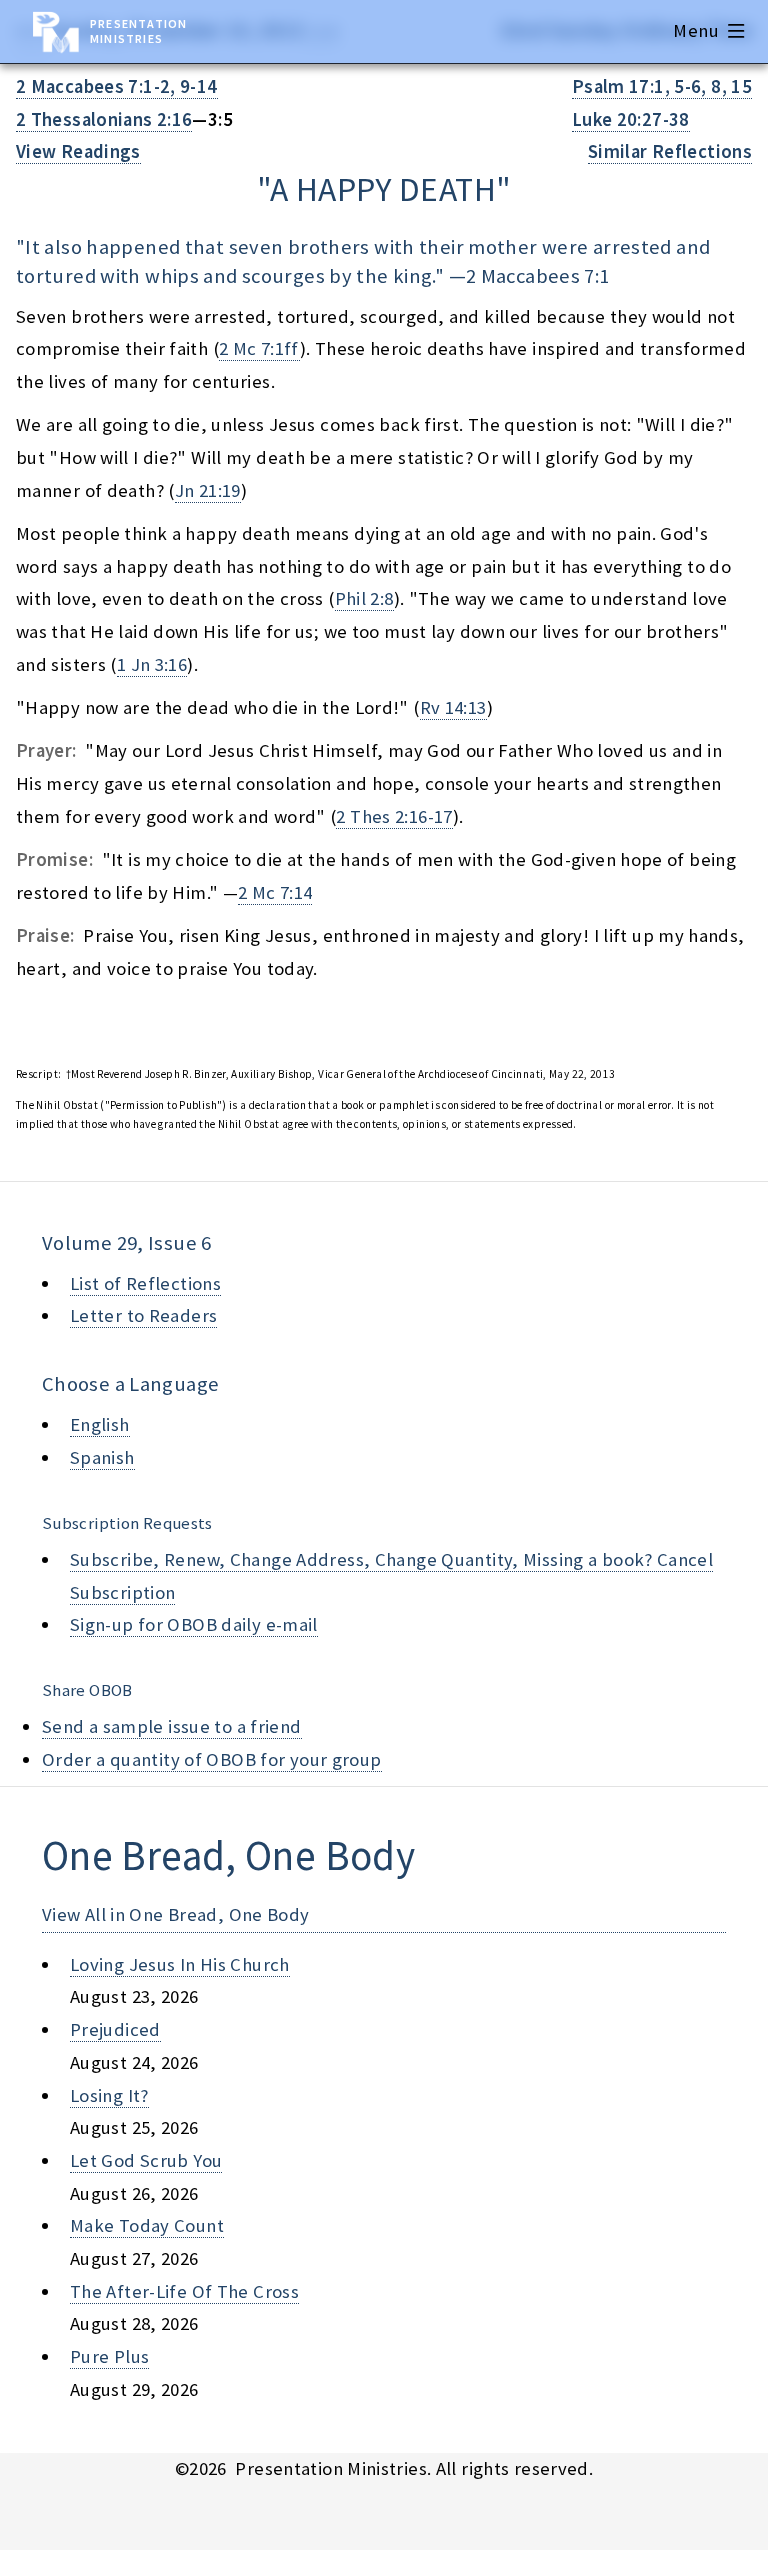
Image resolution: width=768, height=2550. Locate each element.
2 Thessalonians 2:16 (104, 119)
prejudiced (115, 2029)
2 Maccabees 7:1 (538, 276)
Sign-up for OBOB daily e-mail (194, 1624)
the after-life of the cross (184, 2291)
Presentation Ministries (138, 31)
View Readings (78, 151)
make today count (147, 2225)
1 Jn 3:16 (152, 664)
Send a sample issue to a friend (172, 1726)
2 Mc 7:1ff (259, 348)
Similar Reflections (670, 151)
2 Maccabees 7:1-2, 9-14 (117, 86)
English (100, 1424)
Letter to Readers (143, 1315)
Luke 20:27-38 (631, 119)
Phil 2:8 (364, 598)
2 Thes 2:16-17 (394, 816)
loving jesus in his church (180, 1964)
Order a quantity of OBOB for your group (212, 1759)
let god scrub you (146, 2160)
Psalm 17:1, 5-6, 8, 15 (662, 86)
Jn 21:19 (208, 490)
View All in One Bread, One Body (176, 1914)
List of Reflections (145, 1283)
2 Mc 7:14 (275, 892)
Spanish (102, 1457)
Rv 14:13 (453, 707)
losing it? (109, 2095)
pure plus (109, 2356)
